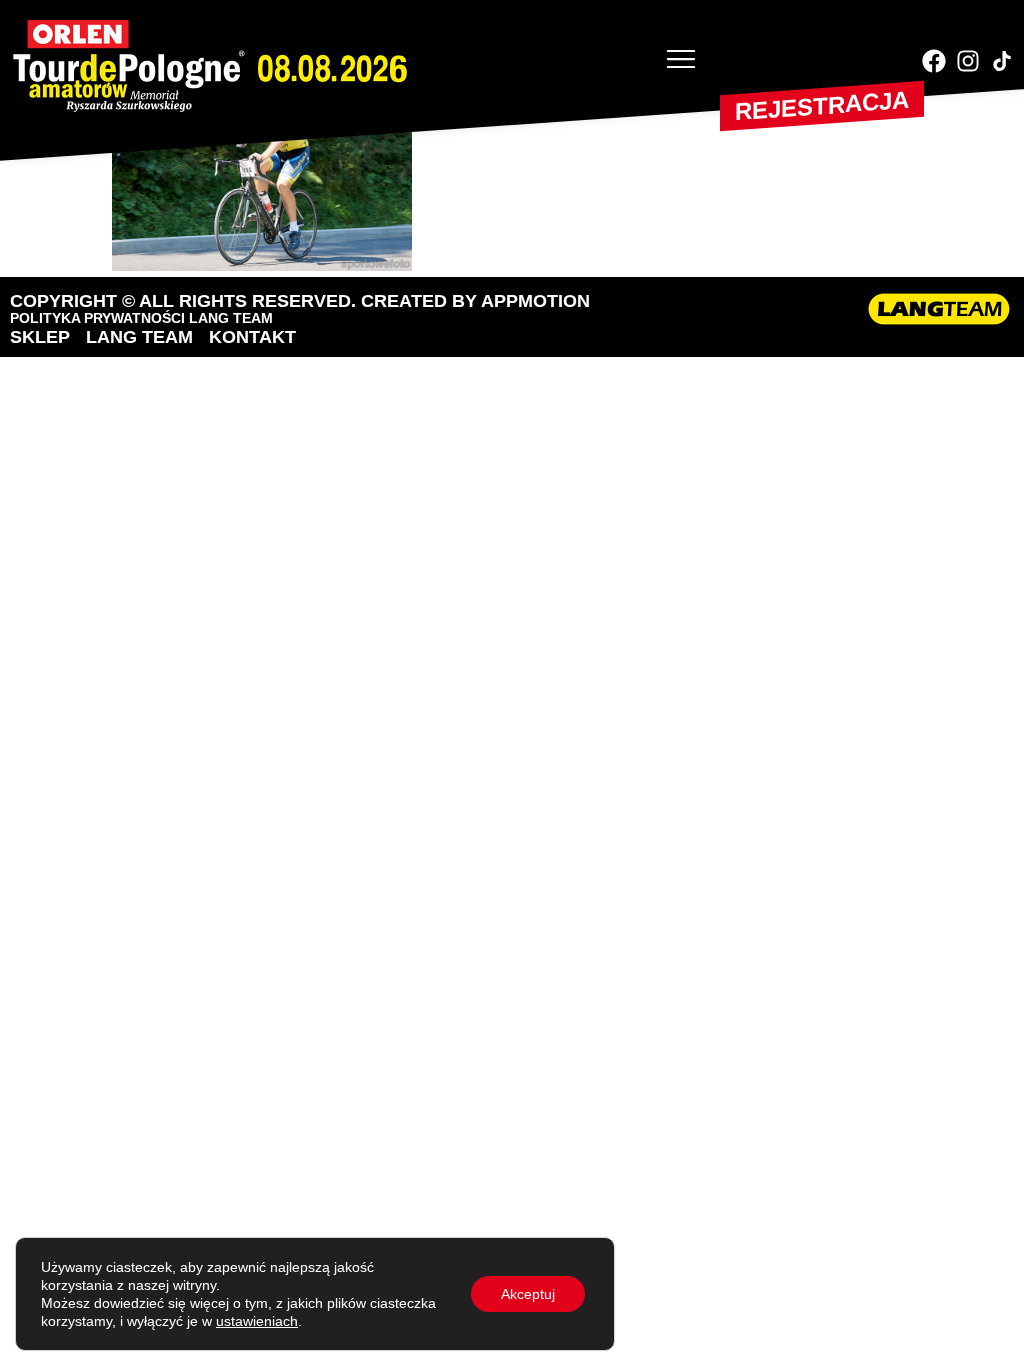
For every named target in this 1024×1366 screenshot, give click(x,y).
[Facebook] (934, 61)
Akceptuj (528, 1294)
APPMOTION (535, 301)
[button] (681, 61)
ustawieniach (257, 1321)
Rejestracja (822, 105)
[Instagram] (968, 61)
